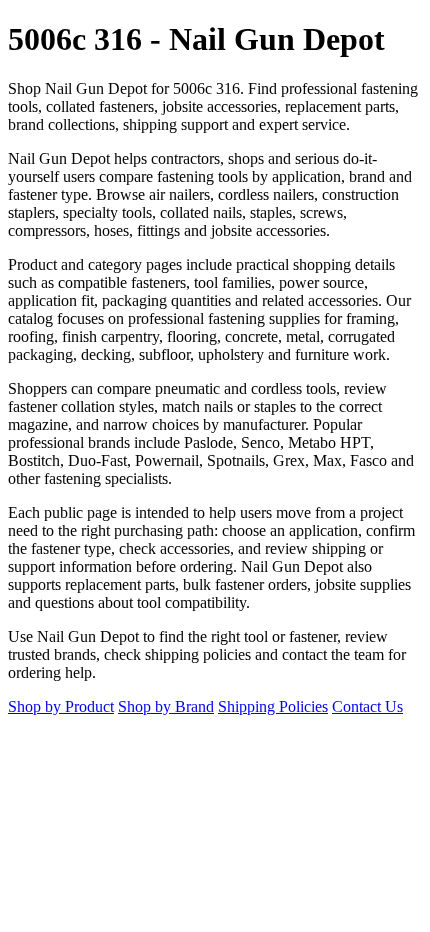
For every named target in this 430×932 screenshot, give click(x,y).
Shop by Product (61, 706)
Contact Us (367, 706)
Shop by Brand (166, 706)
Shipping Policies (273, 706)
